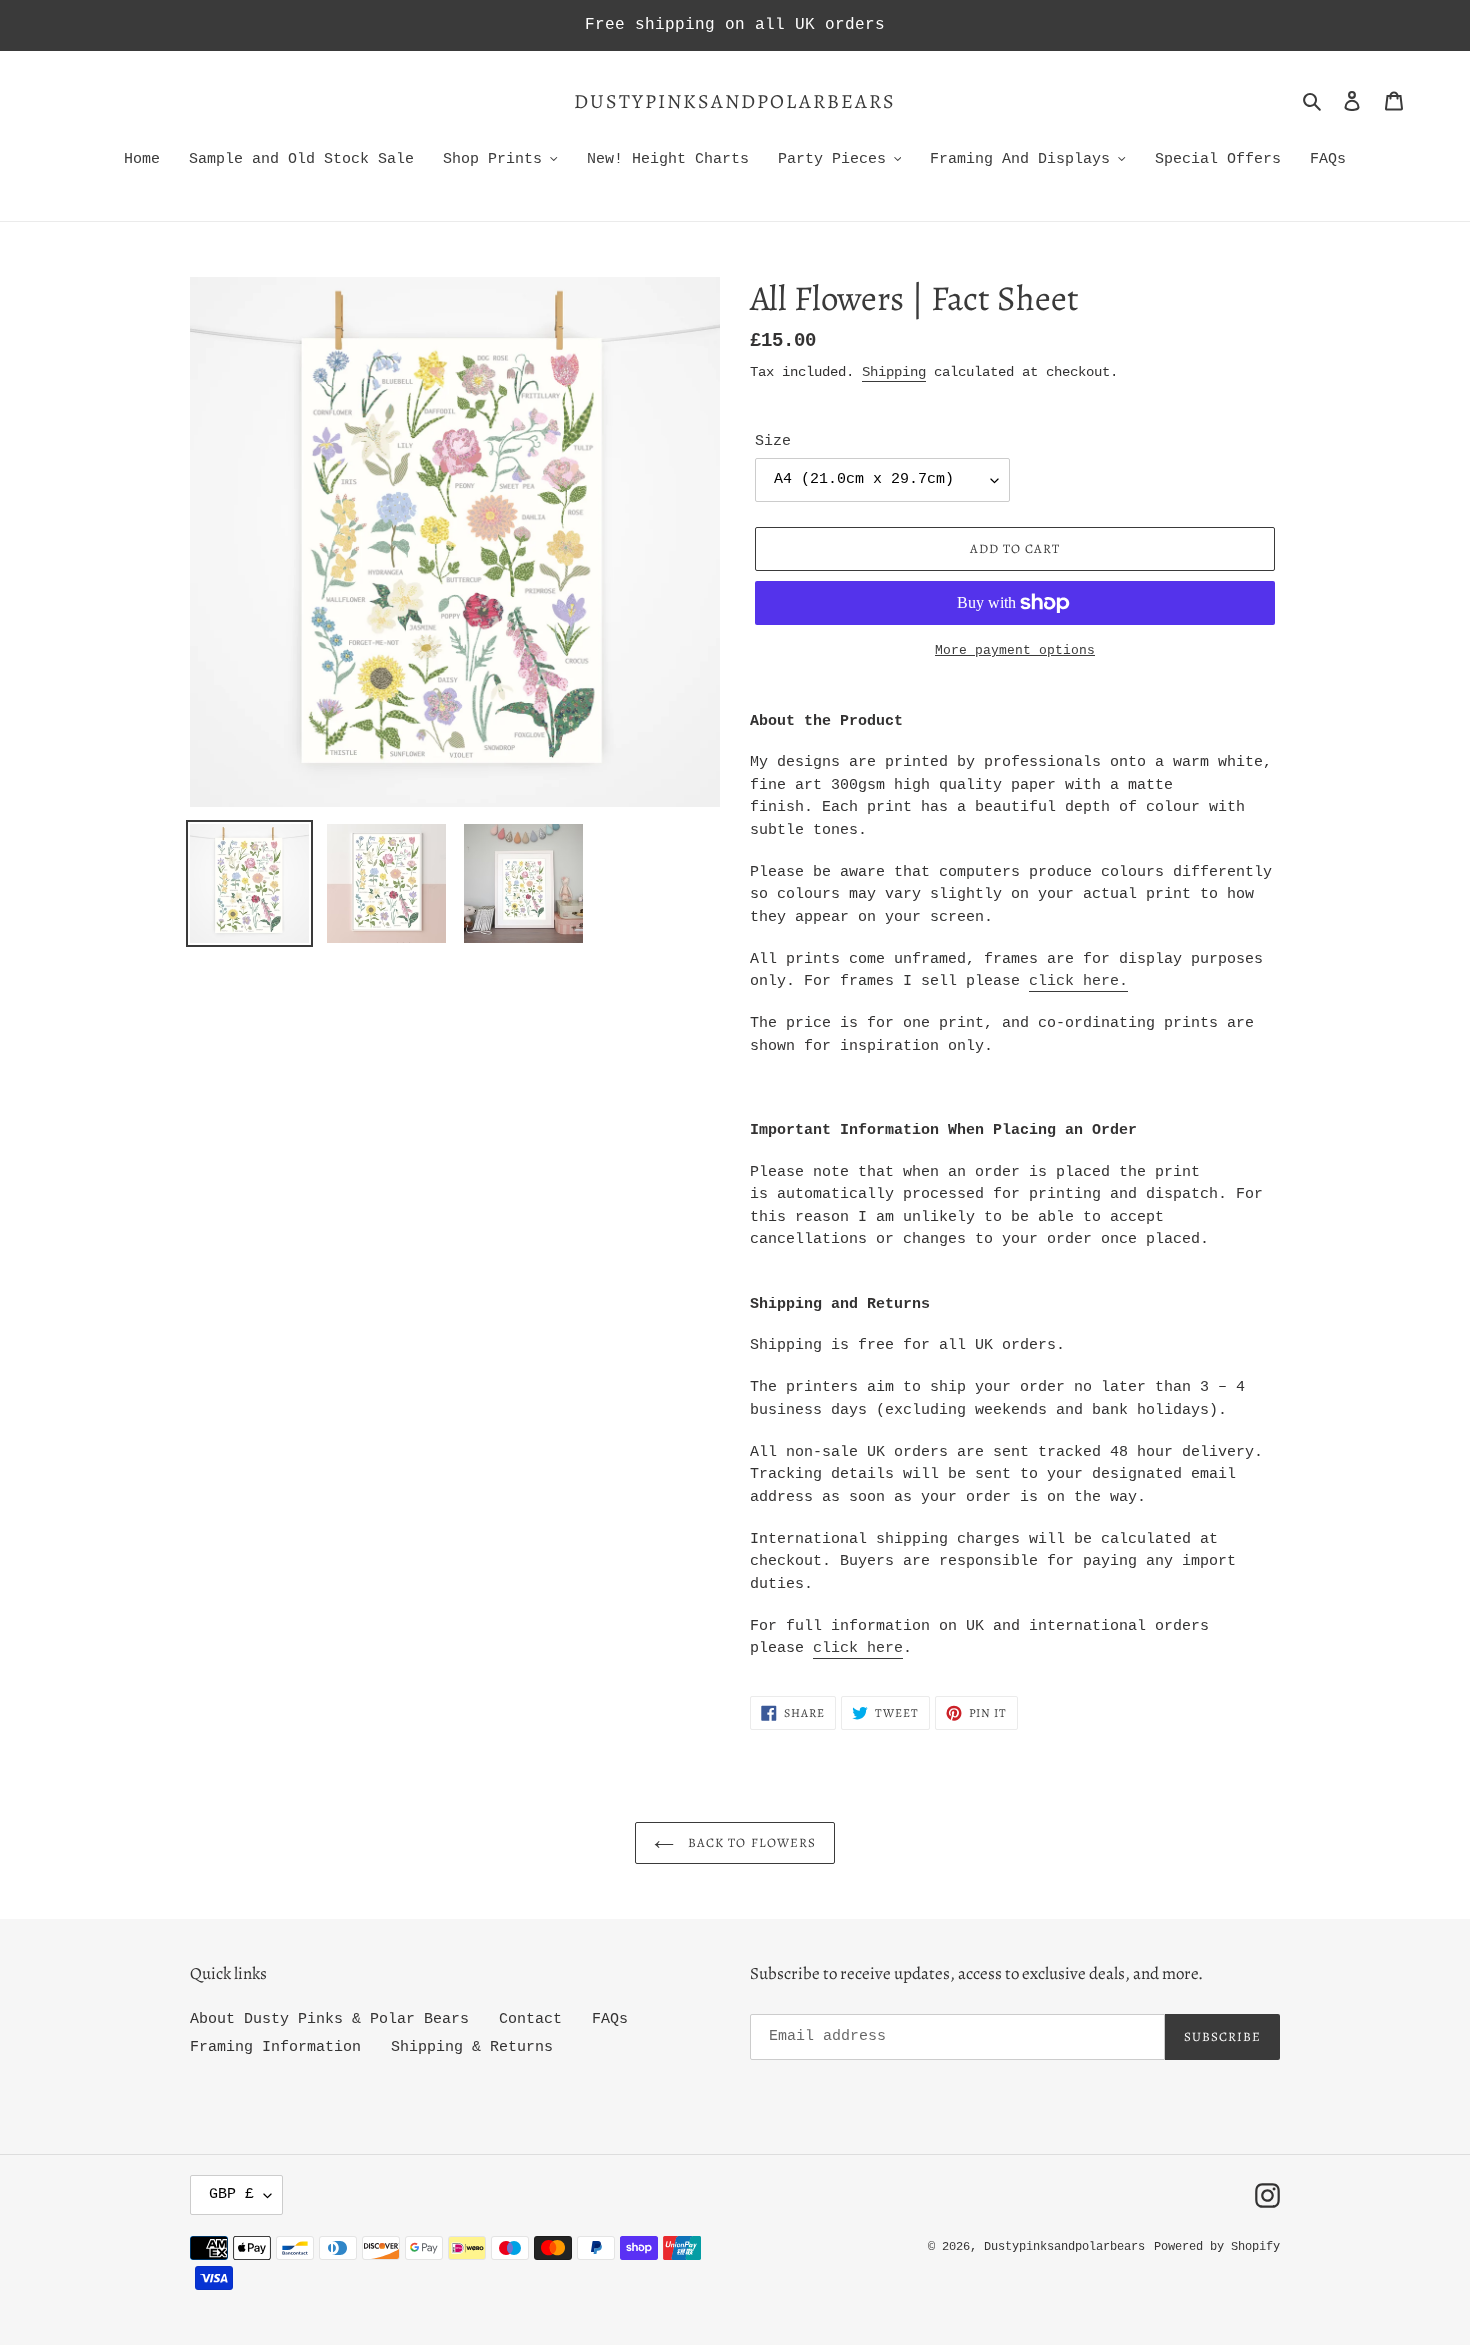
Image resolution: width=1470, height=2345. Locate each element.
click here (1074, 981)
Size (773, 441)
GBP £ (231, 2194)
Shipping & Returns (472, 2047)
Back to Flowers (750, 1842)
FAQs (610, 2019)
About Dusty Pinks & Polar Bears (329, 2019)
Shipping (894, 372)
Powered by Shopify (1217, 2247)
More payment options (1015, 650)
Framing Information (275, 2047)
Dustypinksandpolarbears (735, 102)
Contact (530, 2019)
